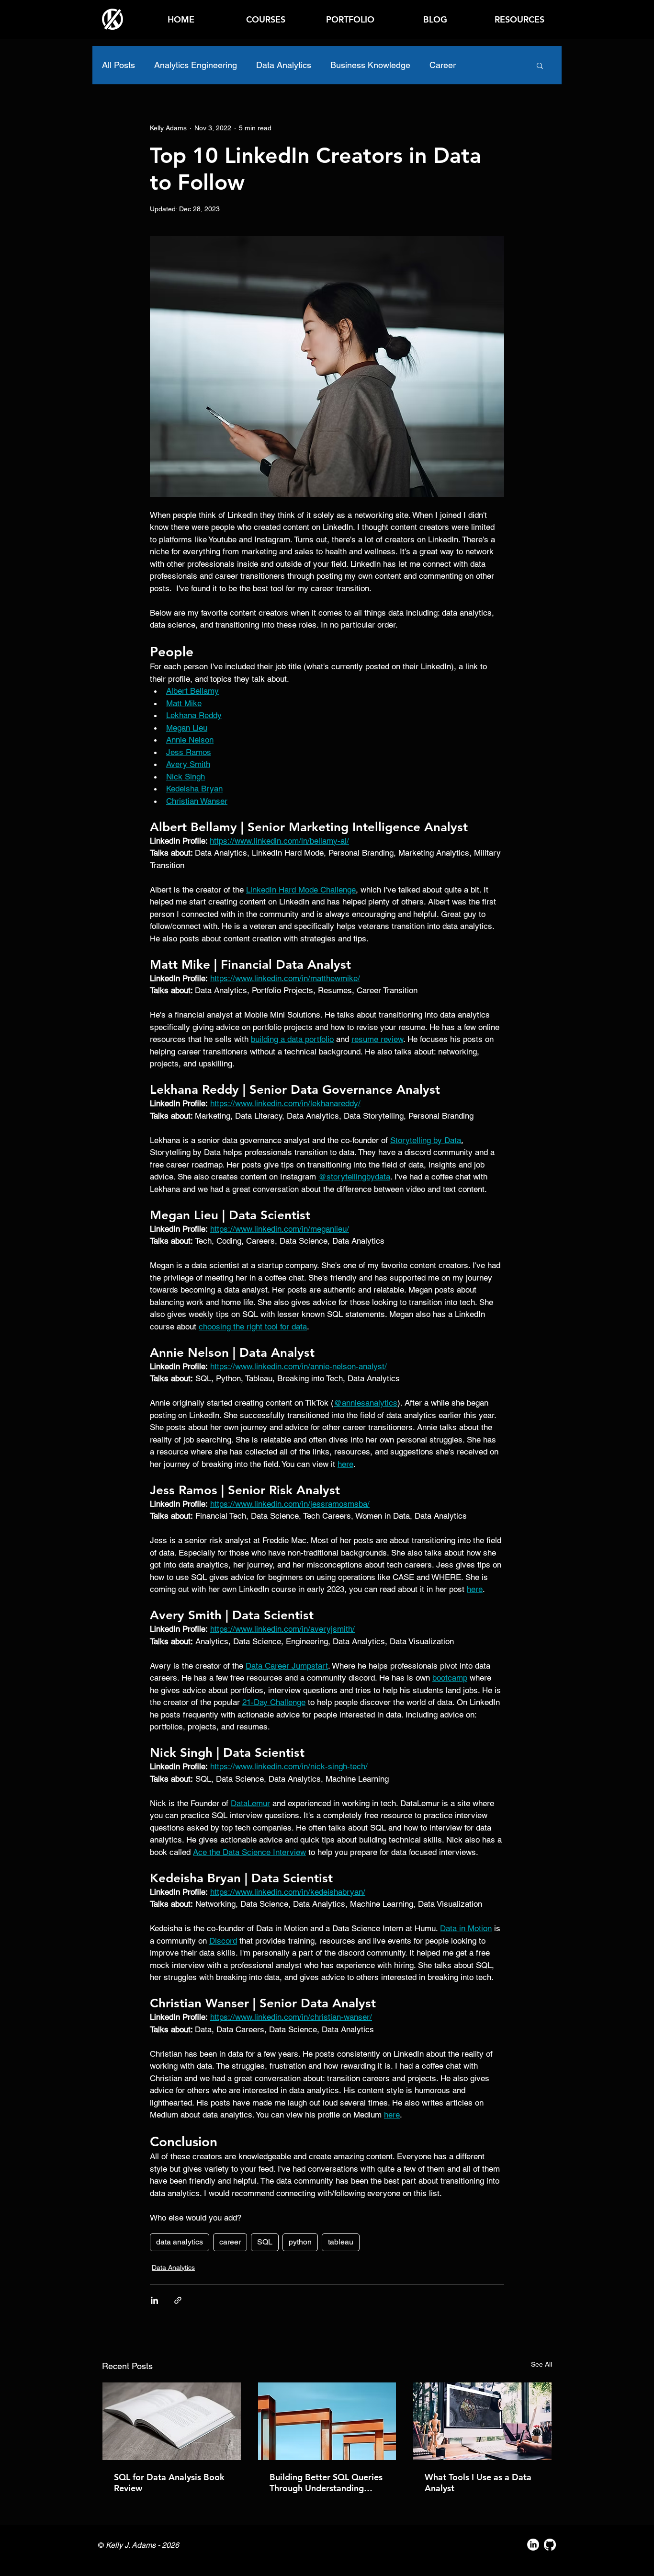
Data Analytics (284, 65)
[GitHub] (550, 2545)
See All (541, 2364)
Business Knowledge (370, 65)
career (230, 2242)
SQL (265, 2242)
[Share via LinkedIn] (154, 2300)
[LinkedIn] (533, 2545)
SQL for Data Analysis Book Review (169, 2483)
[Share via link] (178, 2300)
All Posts (118, 65)
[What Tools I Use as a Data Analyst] (482, 2421)
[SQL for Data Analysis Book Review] (172, 2421)
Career (443, 65)
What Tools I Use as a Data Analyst (478, 2483)
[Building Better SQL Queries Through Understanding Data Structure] (327, 2421)
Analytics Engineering (196, 65)
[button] (519, 19)
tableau (341, 2242)
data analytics (180, 2242)
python (300, 2242)
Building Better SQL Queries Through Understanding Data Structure (326, 2483)
